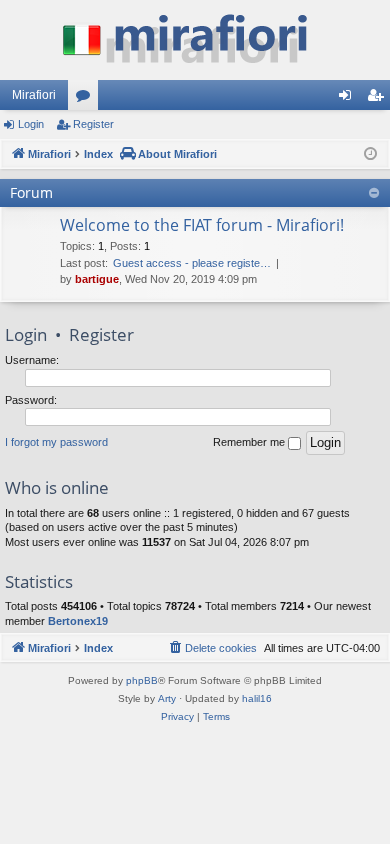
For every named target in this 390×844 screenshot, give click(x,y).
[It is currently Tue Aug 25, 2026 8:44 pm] (370, 154)
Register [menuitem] (379, 99)
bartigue (97, 279)
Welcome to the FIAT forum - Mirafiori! (202, 225)
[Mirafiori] (195, 40)
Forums (87, 99)
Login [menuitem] (349, 99)
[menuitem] (212, 648)
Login (31, 124)
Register (93, 124)
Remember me (250, 442)
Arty (167, 698)
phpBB (142, 680)
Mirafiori (34, 95)
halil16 (257, 698)
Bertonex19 (78, 621)
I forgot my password (56, 442)
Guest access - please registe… (192, 263)
